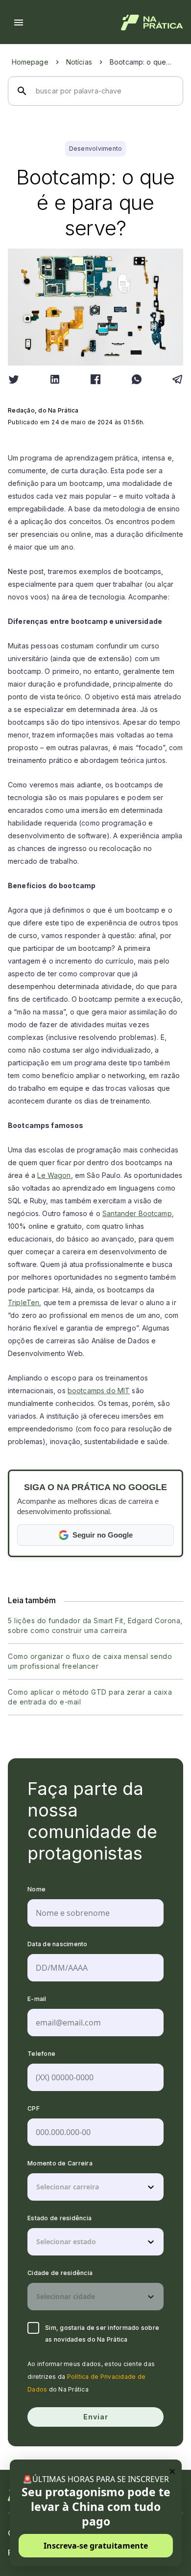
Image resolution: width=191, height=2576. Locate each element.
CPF (34, 2108)
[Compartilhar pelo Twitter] (14, 379)
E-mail (37, 1999)
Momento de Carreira (60, 2163)
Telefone (41, 2054)
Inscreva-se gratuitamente (96, 2546)
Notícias (79, 62)
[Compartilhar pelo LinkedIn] (55, 379)
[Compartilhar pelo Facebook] (95, 379)
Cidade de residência (60, 2273)
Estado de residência (60, 2218)
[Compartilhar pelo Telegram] (177, 379)
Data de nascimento (58, 1944)
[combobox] (37, 2187)
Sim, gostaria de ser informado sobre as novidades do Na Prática (102, 2334)
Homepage (30, 62)
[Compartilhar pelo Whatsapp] (137, 379)
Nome (36, 1889)
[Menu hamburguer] (19, 23)
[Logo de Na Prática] (152, 23)
